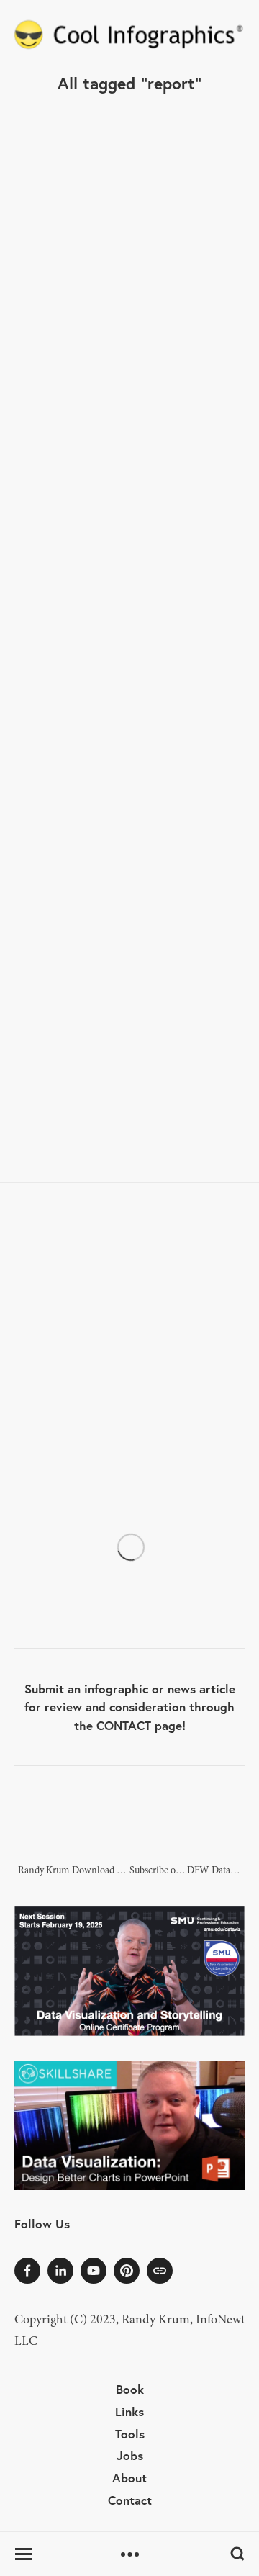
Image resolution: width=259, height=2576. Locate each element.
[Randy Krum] (60, 2271)
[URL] (160, 2271)
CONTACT (124, 1725)
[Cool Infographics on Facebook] (27, 2271)
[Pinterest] (127, 2271)
